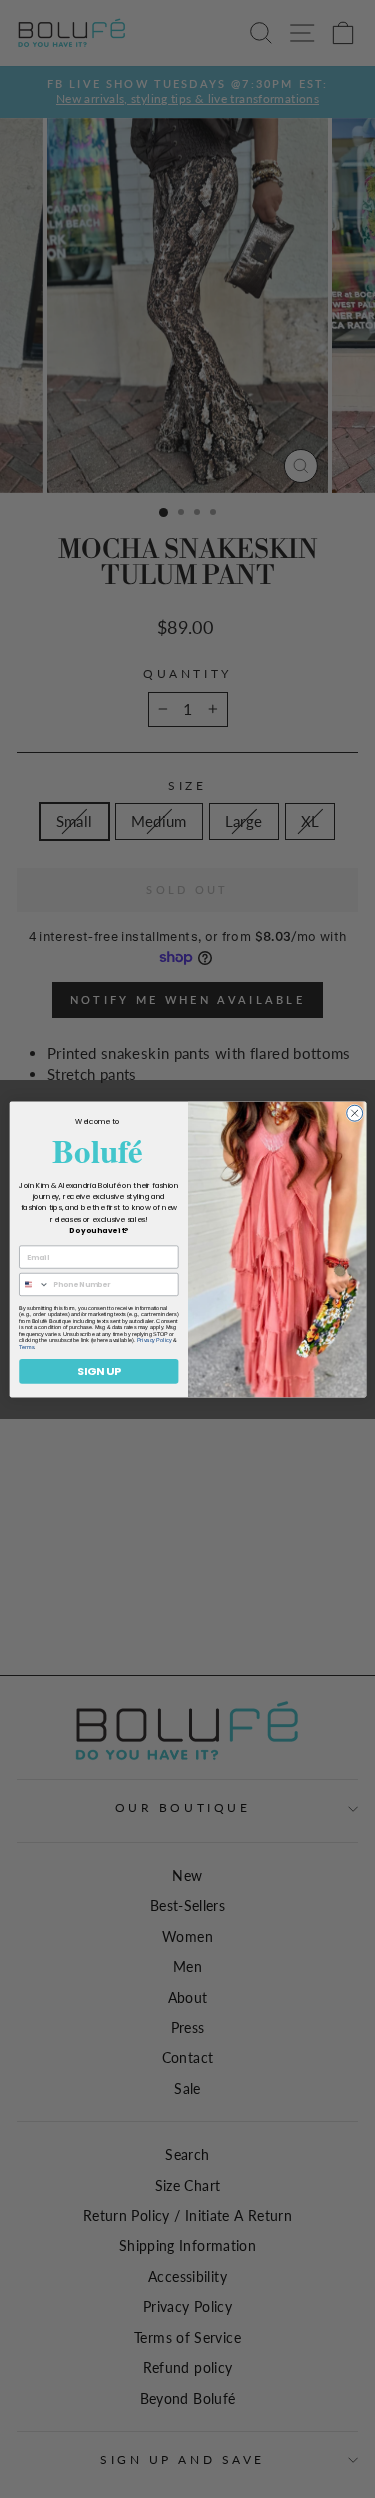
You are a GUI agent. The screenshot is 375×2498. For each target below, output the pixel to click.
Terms (26, 1346)
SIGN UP (98, 1370)
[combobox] (33, 1284)
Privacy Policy (153, 1340)
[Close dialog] (354, 1113)
